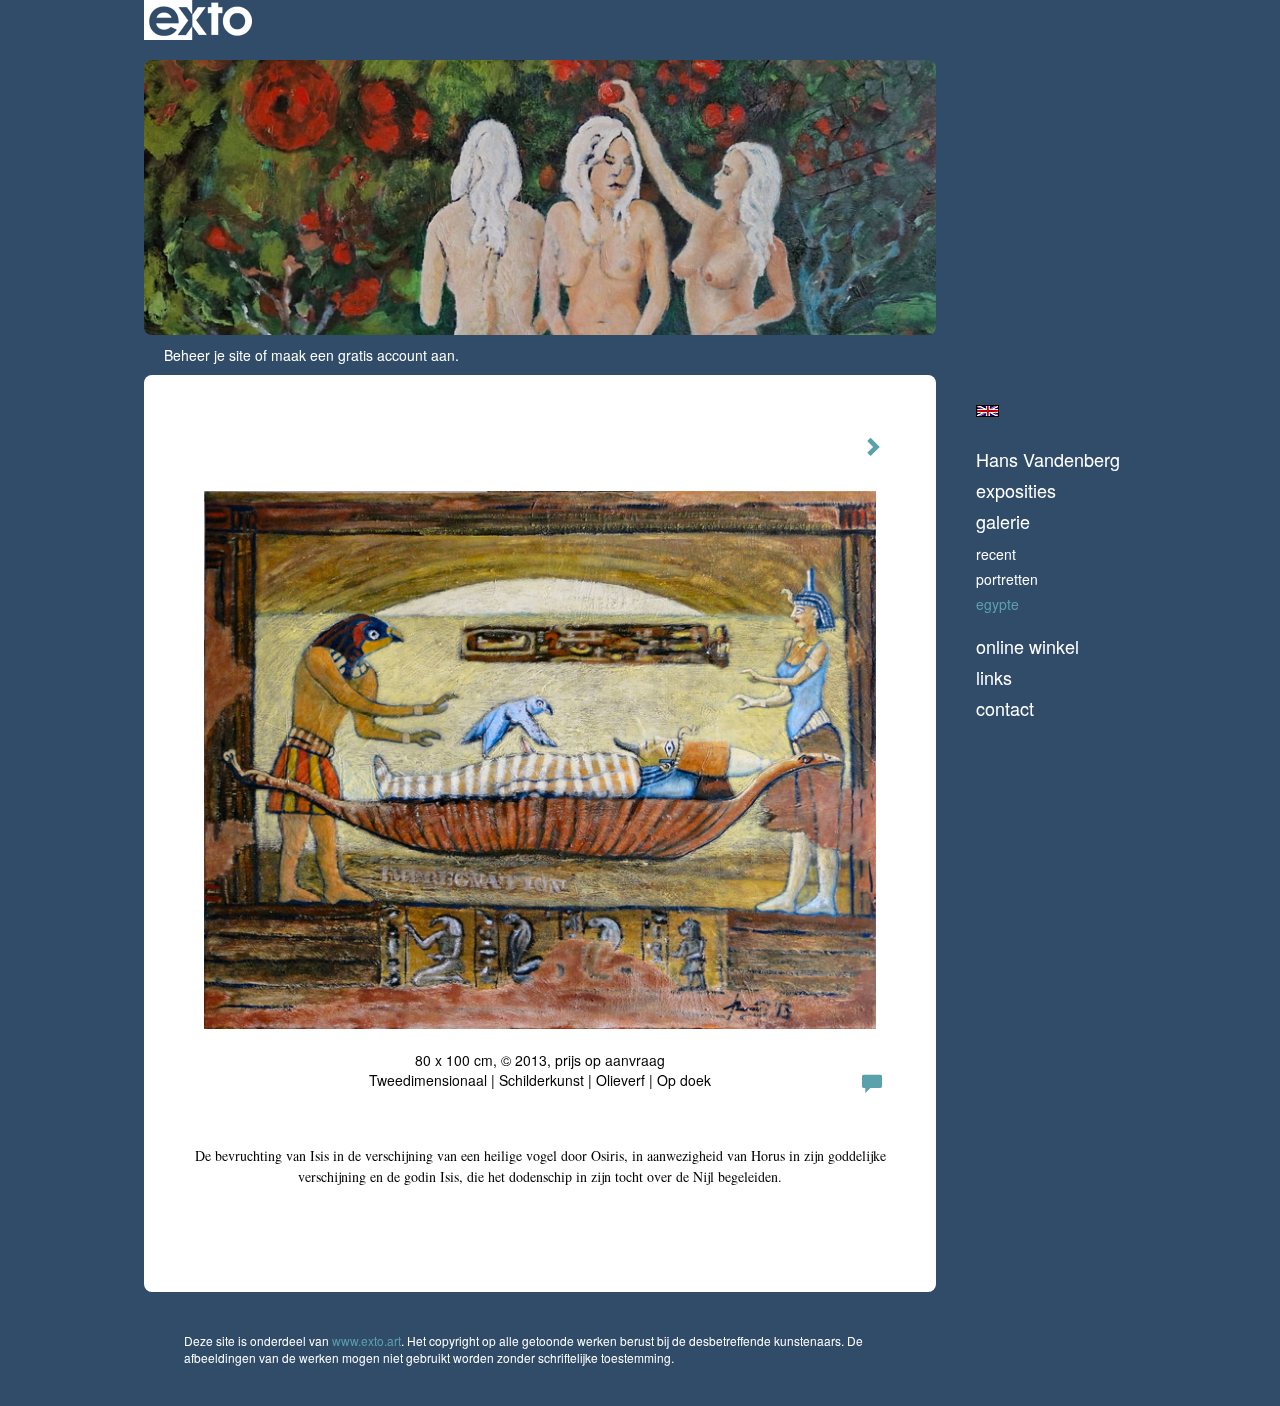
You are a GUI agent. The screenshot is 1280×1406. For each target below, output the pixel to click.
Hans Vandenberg (1048, 459)
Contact (1005, 708)
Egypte (997, 604)
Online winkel (1027, 646)
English (987, 411)
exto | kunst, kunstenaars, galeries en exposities (200, 20)
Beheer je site (207, 355)
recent (996, 554)
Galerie (1003, 521)
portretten (1007, 579)
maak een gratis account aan (363, 355)
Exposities (1016, 490)
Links (994, 677)
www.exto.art (366, 1340)
